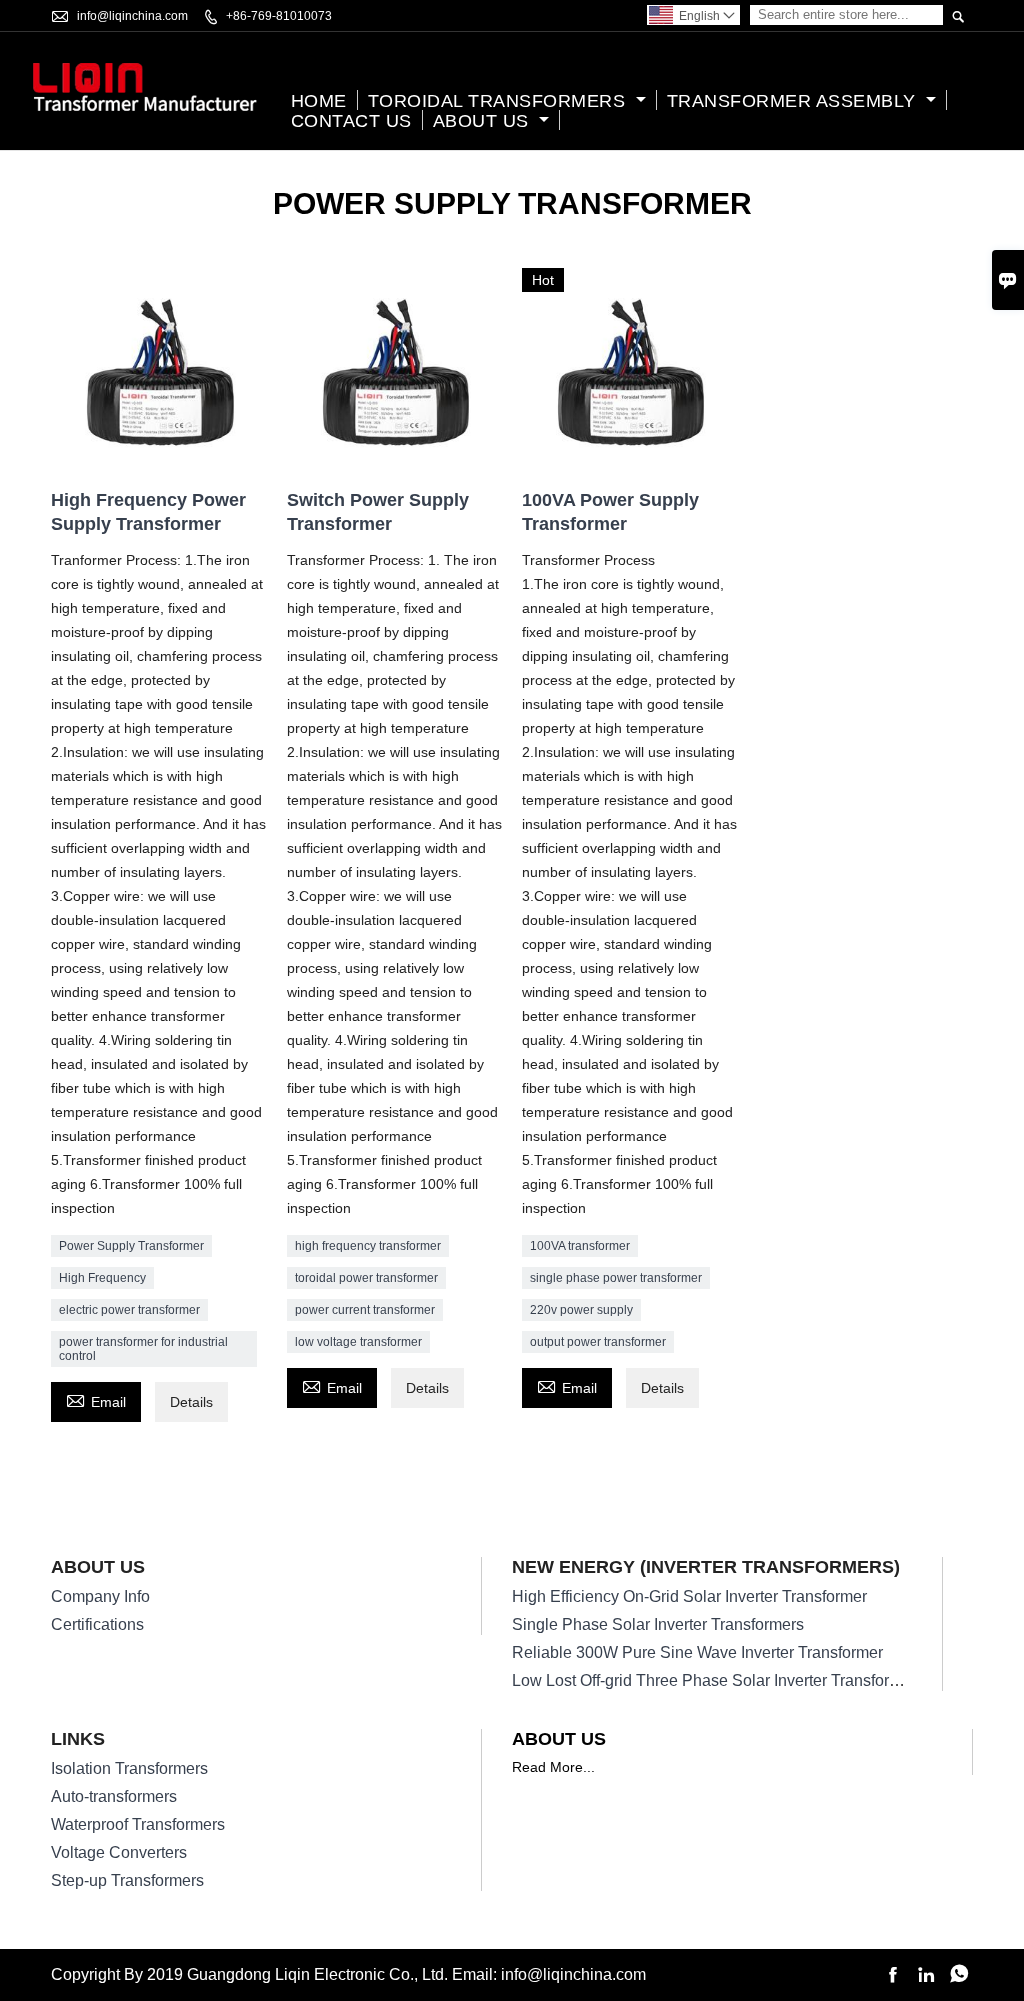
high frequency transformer (368, 1246)
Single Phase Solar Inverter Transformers (658, 1624)
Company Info (100, 1596)
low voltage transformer (358, 1342)
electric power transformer (129, 1310)
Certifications (97, 1624)
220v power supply (581, 1310)
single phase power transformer (616, 1278)
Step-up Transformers (127, 1880)
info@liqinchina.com (132, 16)
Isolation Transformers (129, 1768)
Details (191, 1402)
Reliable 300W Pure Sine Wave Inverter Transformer (697, 1652)
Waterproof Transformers (138, 1824)
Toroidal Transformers (499, 101)
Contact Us (351, 121)
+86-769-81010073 (279, 16)
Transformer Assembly (794, 101)
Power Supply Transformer (131, 1246)
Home (319, 101)
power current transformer (365, 1310)
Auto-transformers (114, 1796)
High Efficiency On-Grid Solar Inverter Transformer (689, 1596)
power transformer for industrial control (143, 1349)
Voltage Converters (119, 1852)
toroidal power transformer (366, 1278)
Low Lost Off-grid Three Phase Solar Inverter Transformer (714, 1680)
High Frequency (102, 1278)
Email (96, 1399)
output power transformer (598, 1342)
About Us (484, 121)
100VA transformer (580, 1246)
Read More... (553, 1767)
